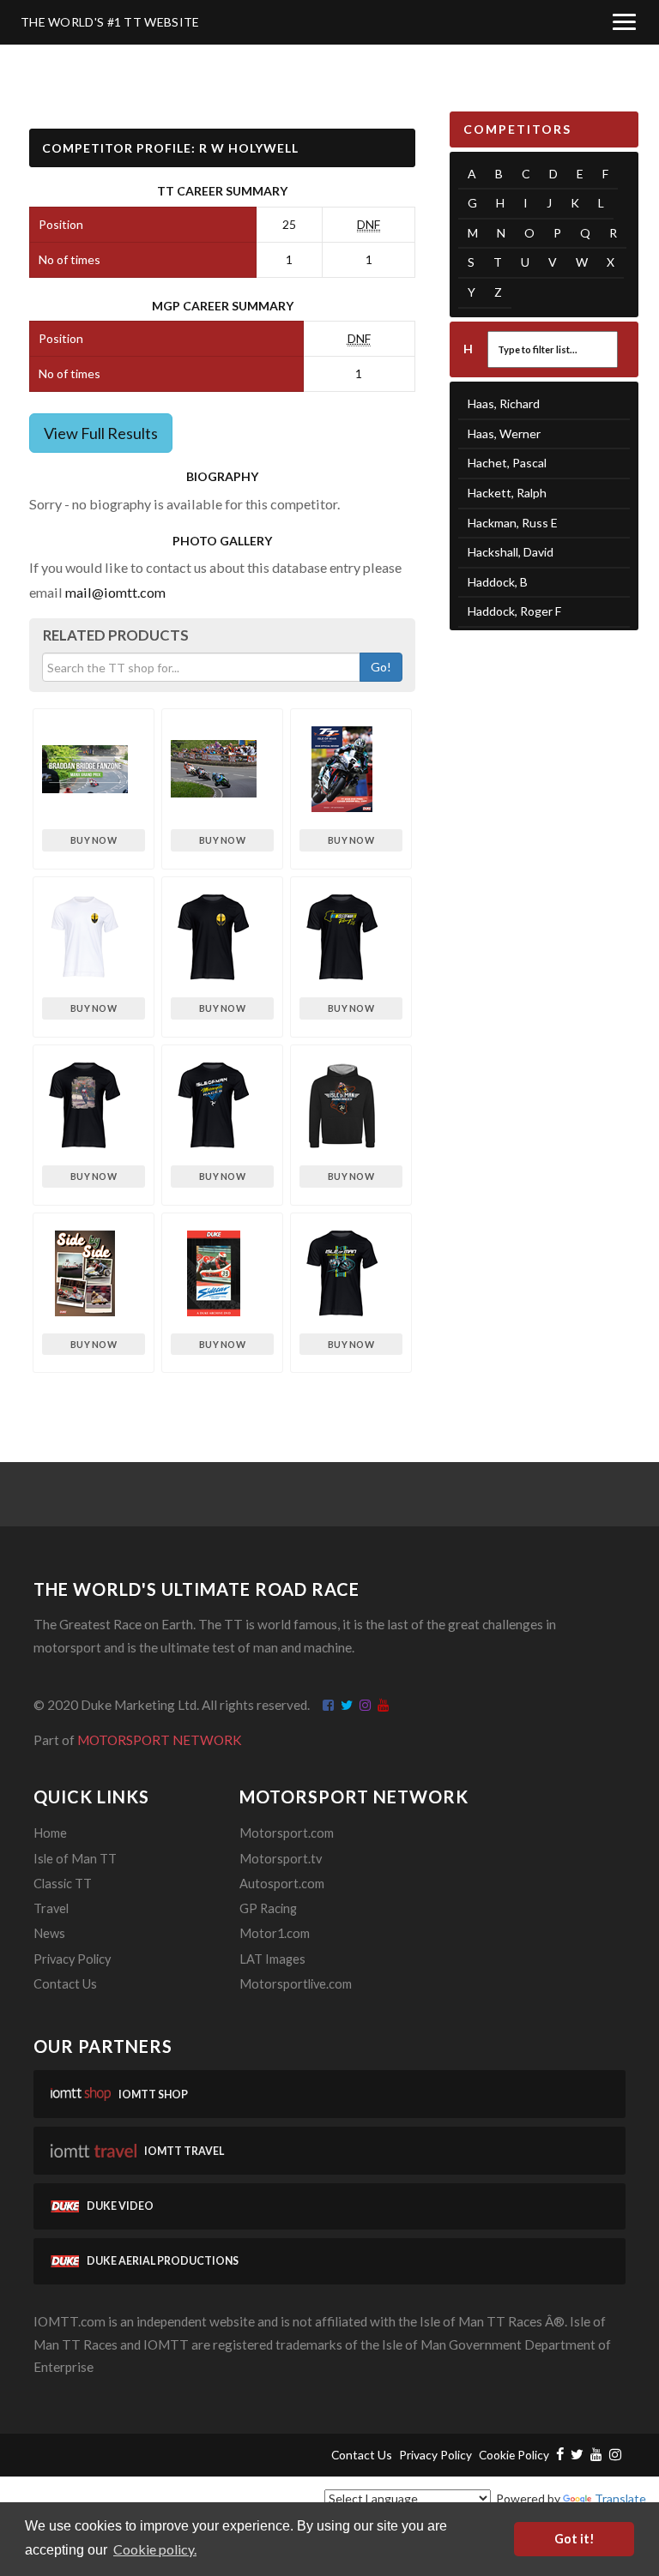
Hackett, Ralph (507, 493)
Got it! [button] (574, 2539)
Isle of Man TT (75, 1859)
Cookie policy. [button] (155, 2549)
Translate (620, 2498)
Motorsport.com (287, 1833)
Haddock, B (498, 582)
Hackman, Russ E (513, 523)
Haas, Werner (504, 433)
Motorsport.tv (281, 1859)
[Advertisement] (544, 737)
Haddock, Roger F (514, 611)
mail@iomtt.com (115, 592)
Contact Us (65, 1984)
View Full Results (101, 433)
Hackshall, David (511, 552)
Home (50, 1833)
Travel (51, 1908)
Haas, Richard (504, 403)
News (49, 1933)
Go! (381, 667)
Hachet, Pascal (507, 463)
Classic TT (63, 1884)
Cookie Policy (514, 2455)
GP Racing (268, 1908)
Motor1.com (275, 1933)
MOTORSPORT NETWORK (160, 1740)
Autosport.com (282, 1884)
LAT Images (272, 1959)
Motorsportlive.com (296, 1984)
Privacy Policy (72, 1959)
